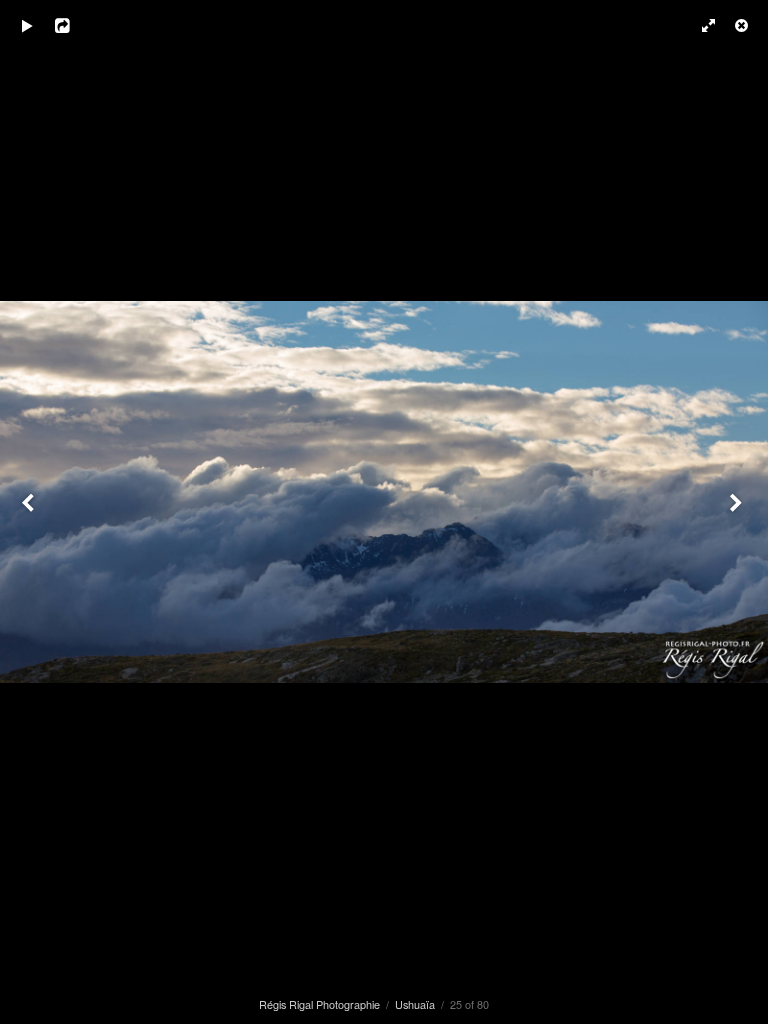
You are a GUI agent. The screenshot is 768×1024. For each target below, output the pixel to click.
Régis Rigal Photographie (319, 1004)
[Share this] (79, 25)
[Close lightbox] (743, 25)
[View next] (738, 512)
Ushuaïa (415, 1004)
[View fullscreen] (698, 25)
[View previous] (30, 512)
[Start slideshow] (27, 25)
